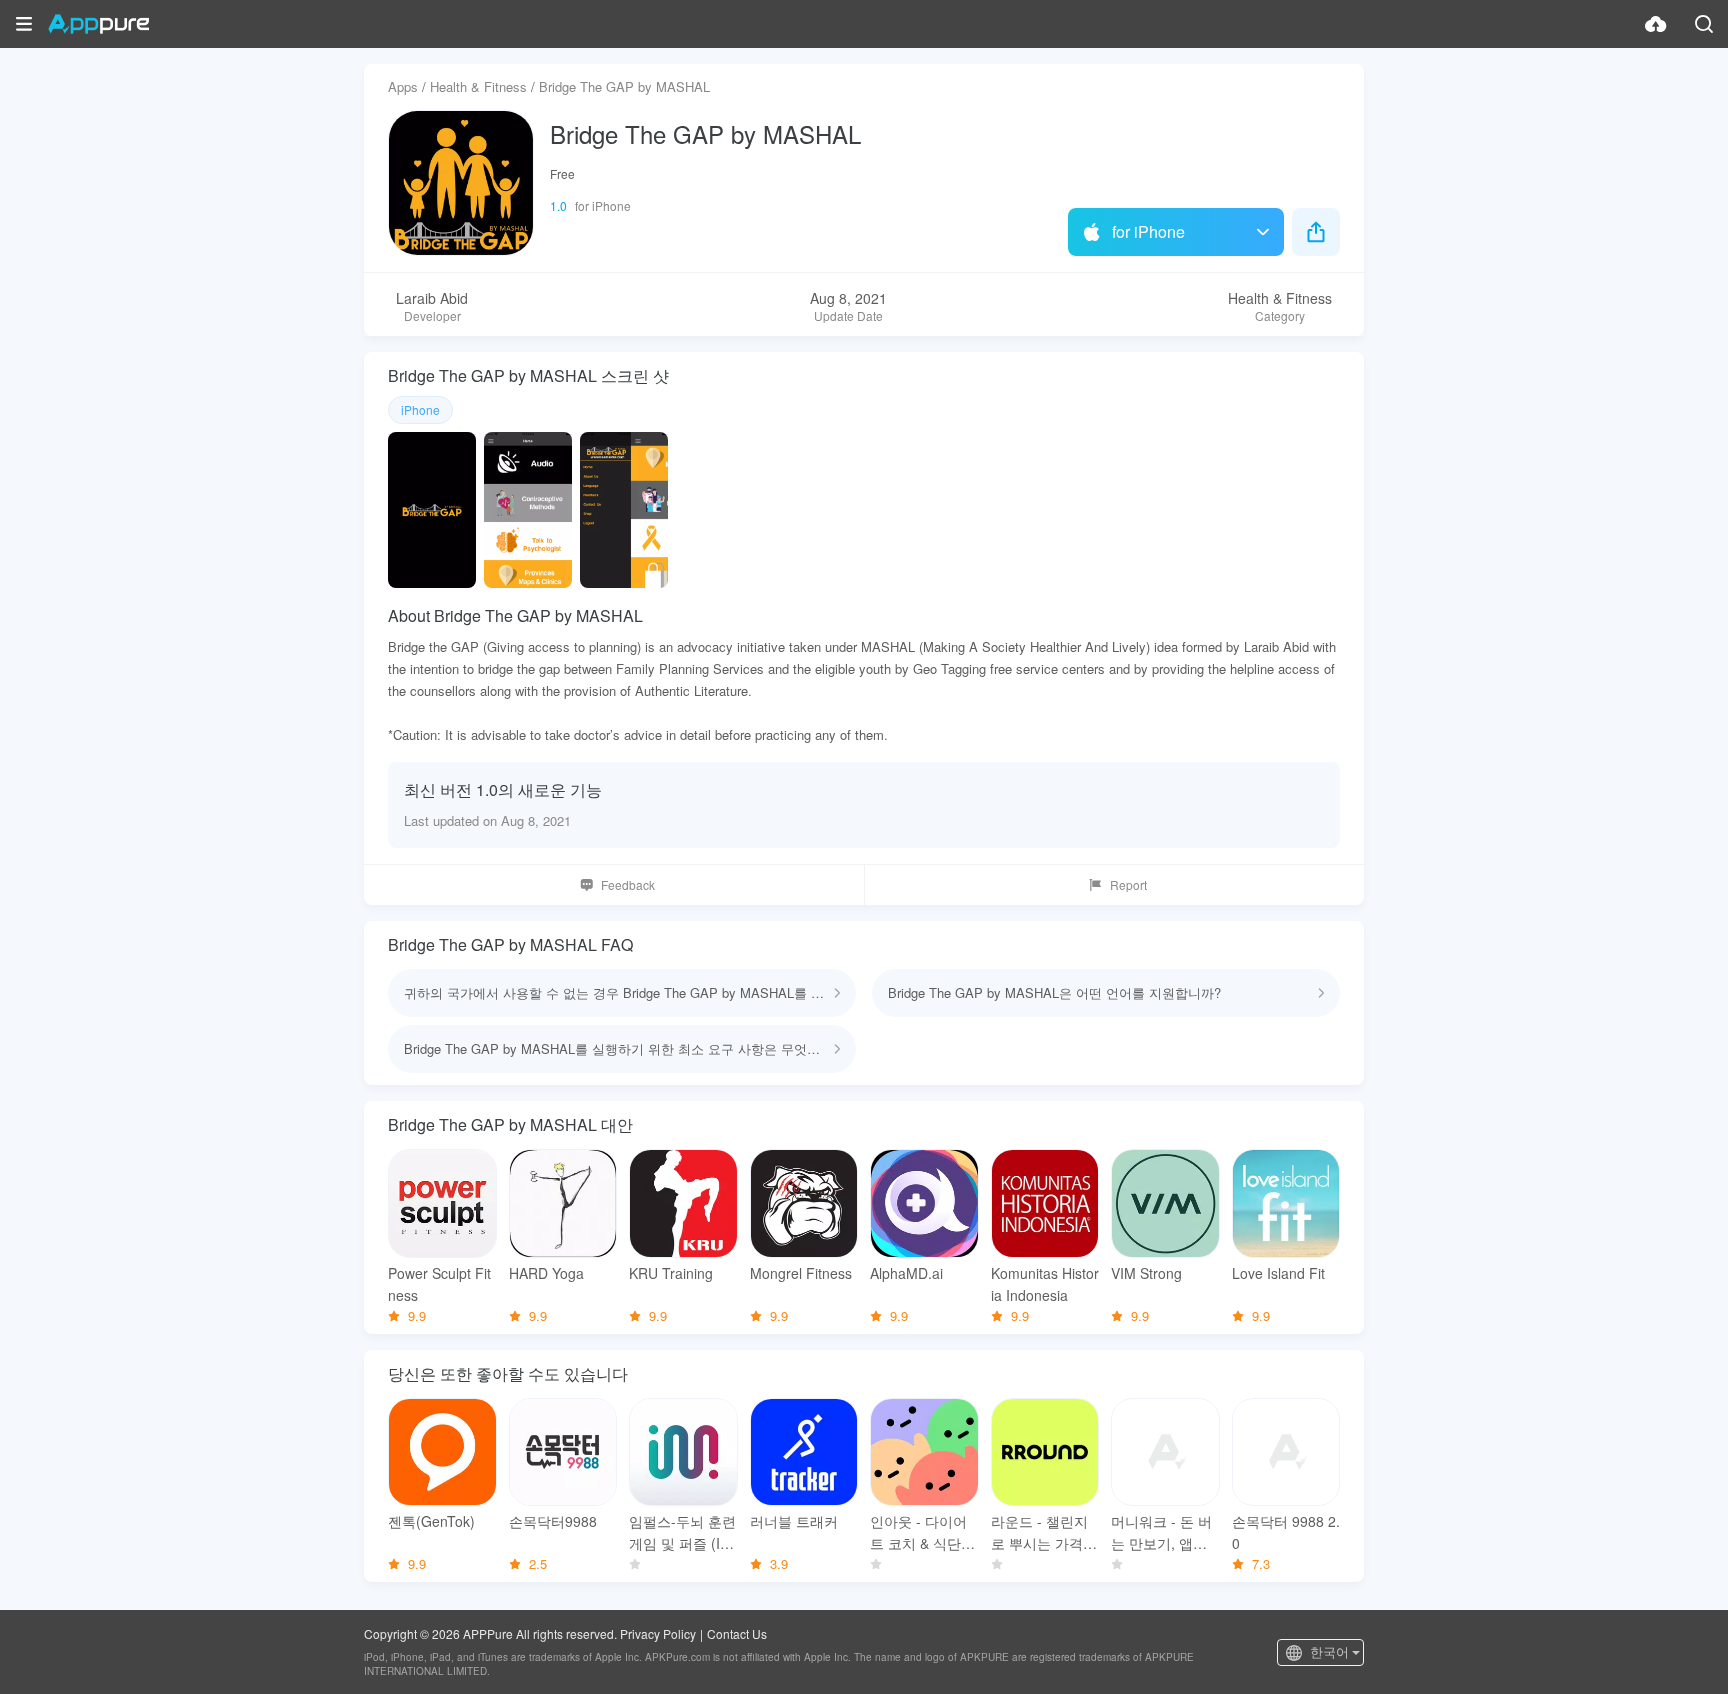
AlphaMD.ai (906, 1273)
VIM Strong (1146, 1273)
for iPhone (1148, 231)
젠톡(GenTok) (431, 1521)
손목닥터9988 (553, 1521)
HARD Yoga (546, 1273)
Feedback (628, 884)
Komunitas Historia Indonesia (1045, 1284)
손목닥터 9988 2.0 (1286, 1532)
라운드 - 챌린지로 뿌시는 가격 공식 (1039, 1532)
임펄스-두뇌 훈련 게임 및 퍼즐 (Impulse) (682, 1532)
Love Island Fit (1278, 1273)
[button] (24, 24)
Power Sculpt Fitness (439, 1284)
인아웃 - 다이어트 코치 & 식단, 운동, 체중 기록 (918, 1532)
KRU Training (671, 1273)
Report (1128, 884)
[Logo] (98, 24)
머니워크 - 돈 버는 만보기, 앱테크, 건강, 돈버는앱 (1161, 1532)
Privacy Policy (658, 1633)
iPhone (420, 409)
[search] (1704, 24)
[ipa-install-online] (1656, 24)
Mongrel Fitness (801, 1273)
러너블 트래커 (794, 1521)
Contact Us (737, 1633)
